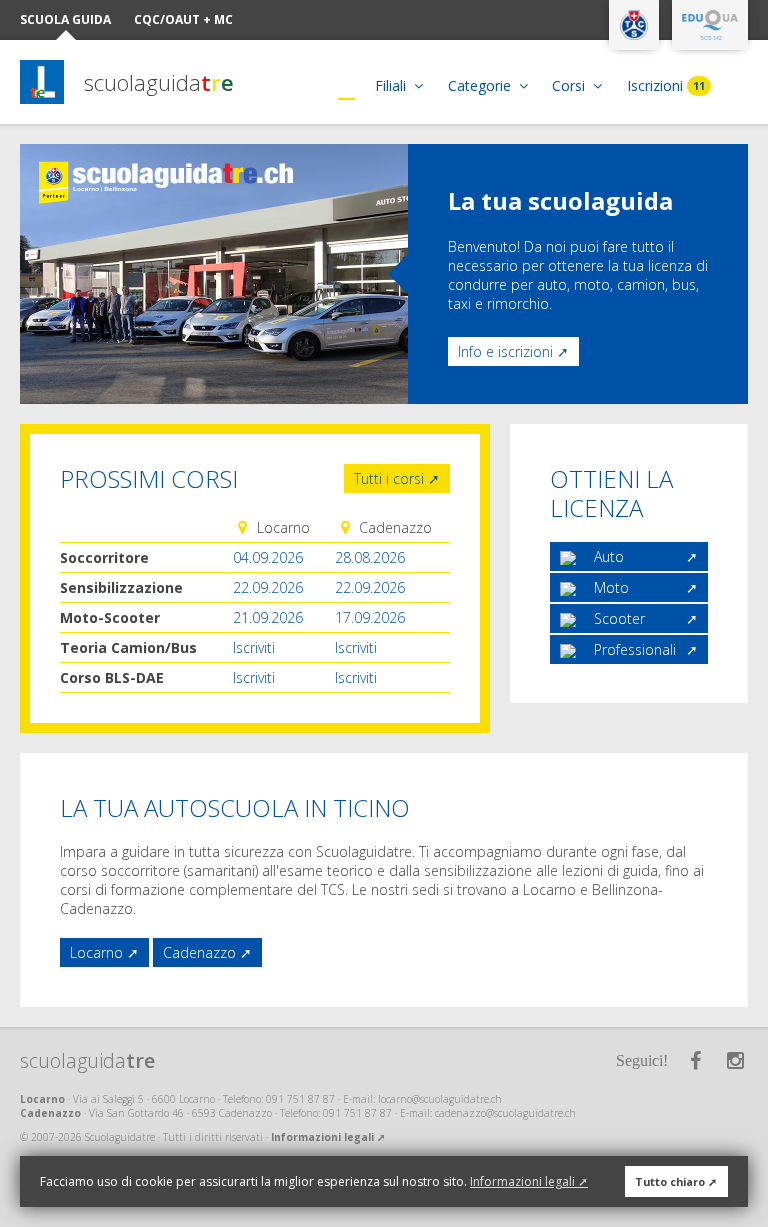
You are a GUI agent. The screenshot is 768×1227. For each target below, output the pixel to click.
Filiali (392, 85)
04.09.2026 (268, 557)
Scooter (619, 618)
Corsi (570, 85)
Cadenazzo (199, 952)
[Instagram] (735, 1060)
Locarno (96, 952)
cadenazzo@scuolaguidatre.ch (505, 1113)
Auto (609, 556)
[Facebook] (695, 1060)
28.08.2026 (370, 557)
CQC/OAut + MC (183, 19)
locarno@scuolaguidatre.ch (440, 1099)
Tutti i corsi (389, 478)
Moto (611, 587)
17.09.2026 (370, 617)
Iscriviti (254, 647)
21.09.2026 (268, 617)
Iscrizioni (666, 85)
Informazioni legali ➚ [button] (529, 1181)
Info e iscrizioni (505, 351)
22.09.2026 (268, 587)
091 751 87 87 (300, 1099)
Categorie (481, 85)
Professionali (635, 649)
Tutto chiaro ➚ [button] (676, 1181)
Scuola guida (65, 19)
